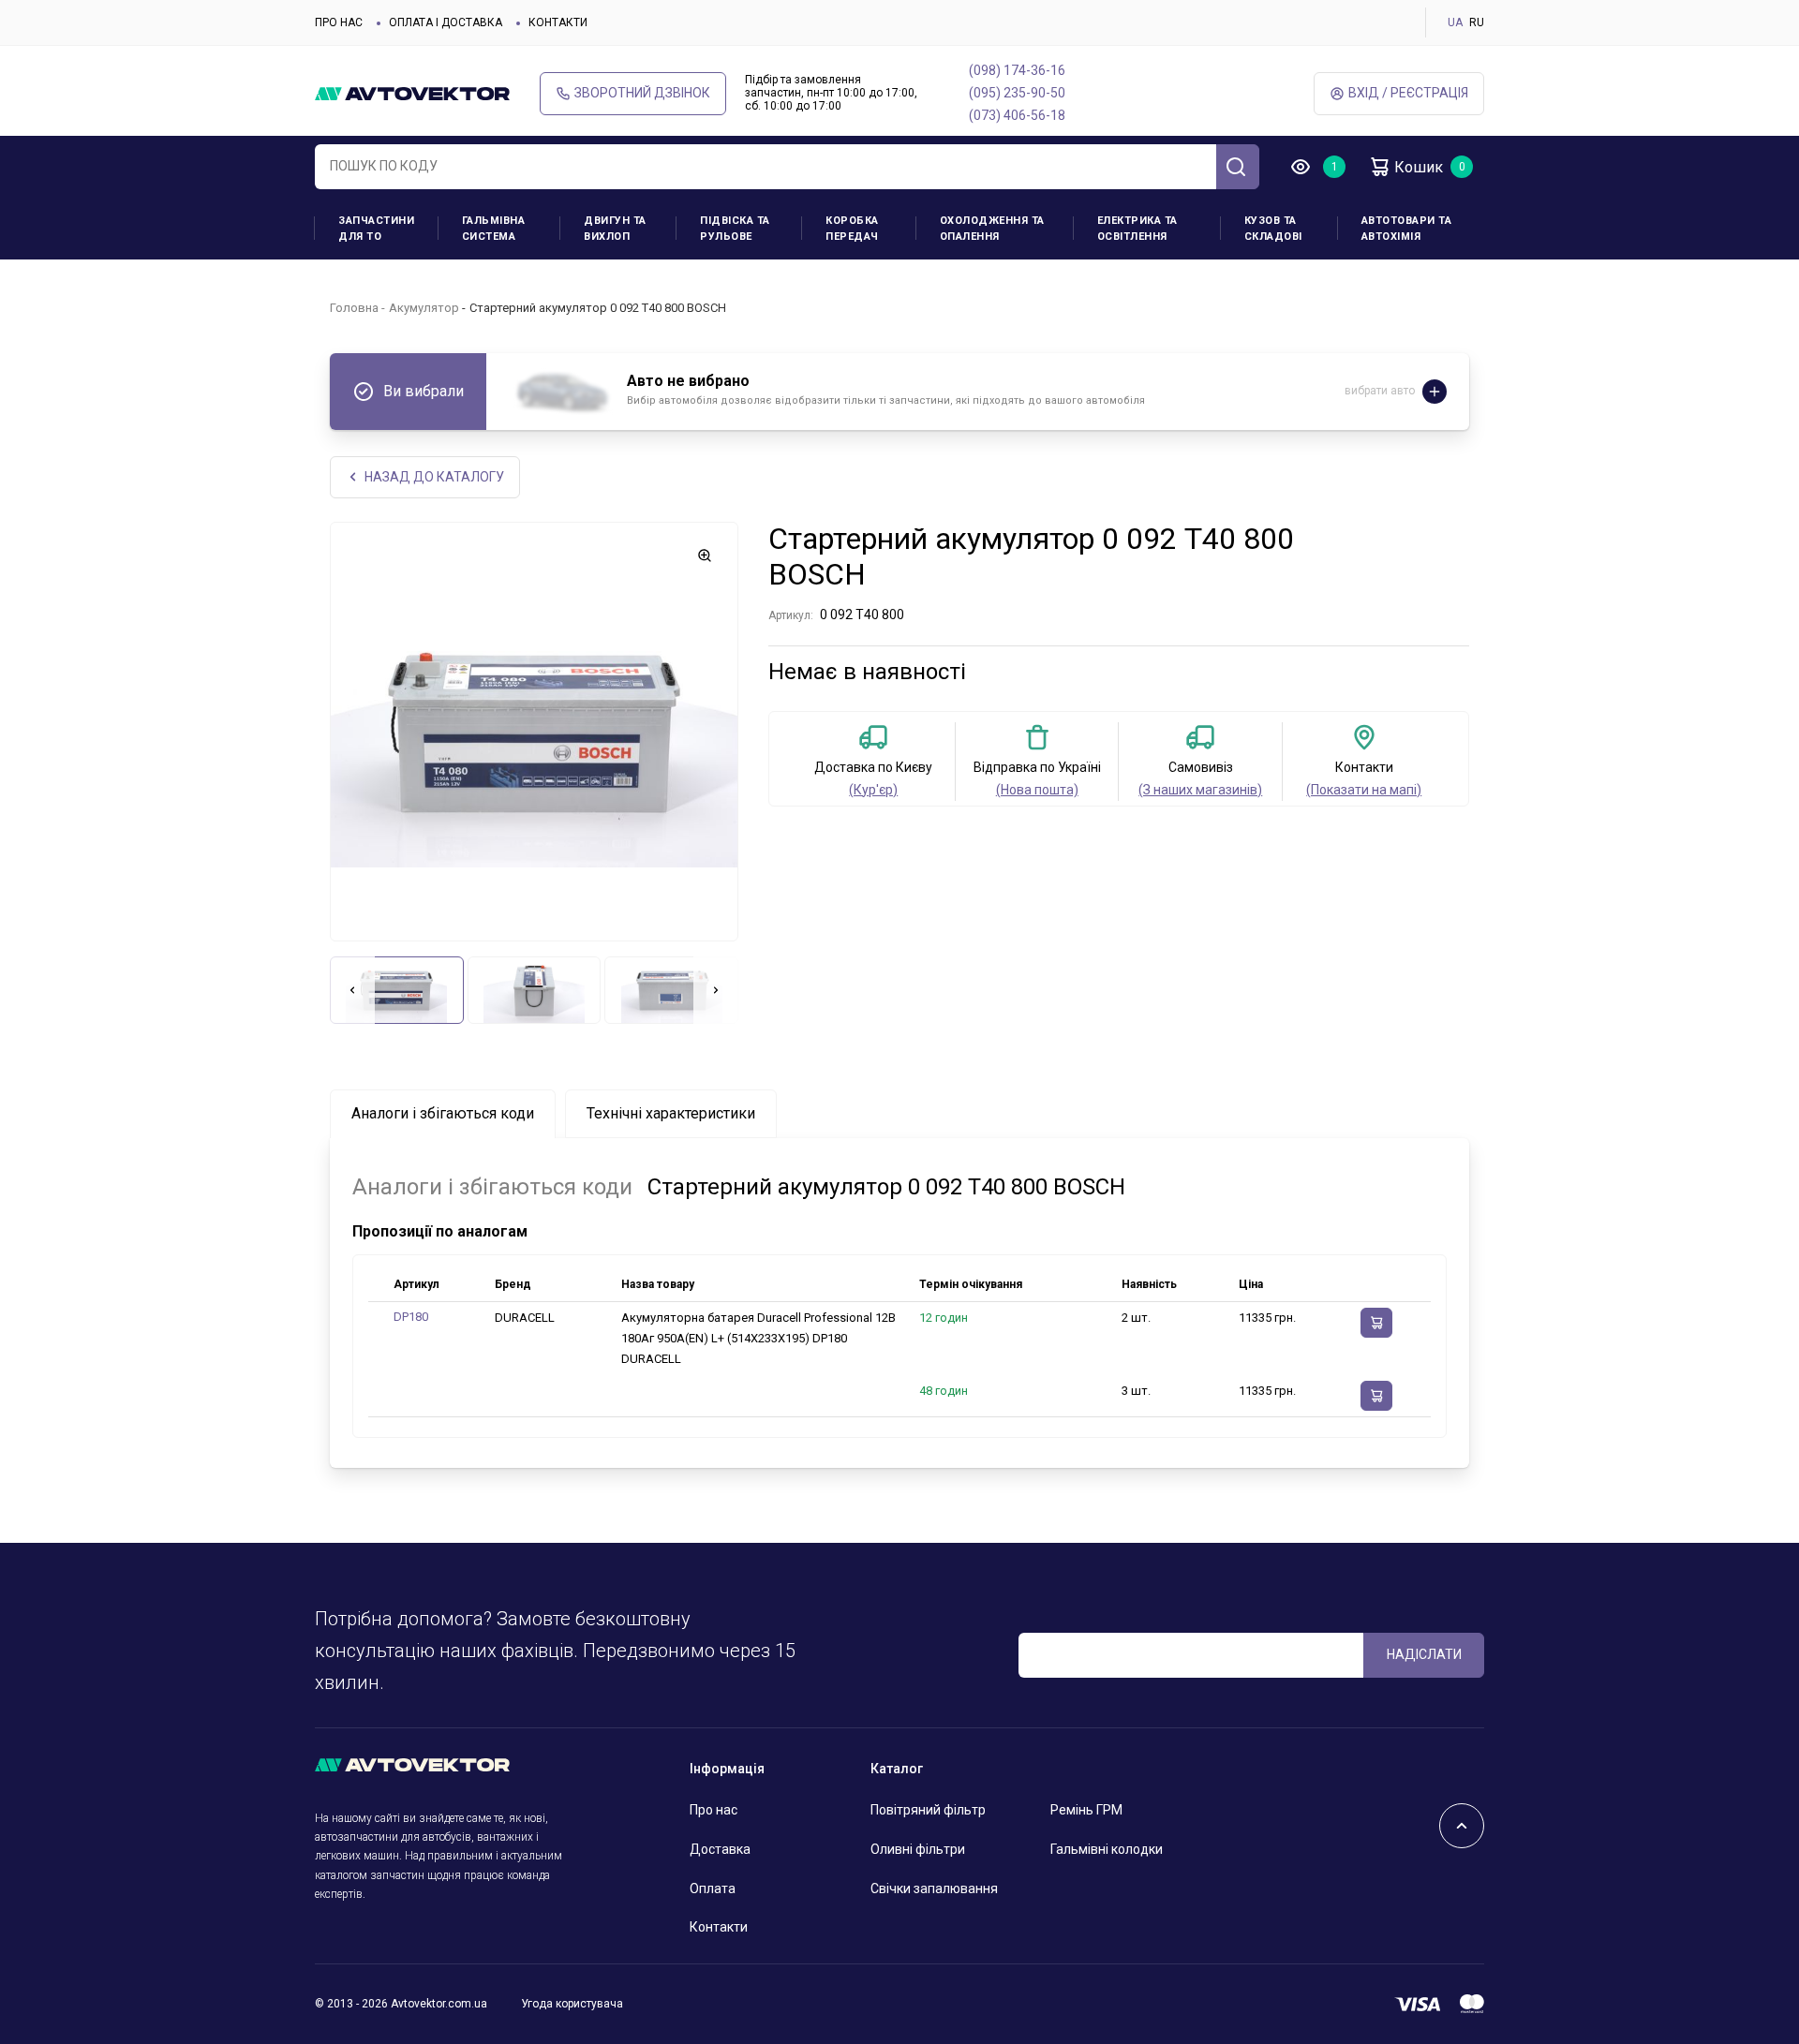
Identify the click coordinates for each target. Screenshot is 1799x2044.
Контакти (558, 22)
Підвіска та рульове (735, 229)
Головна (354, 308)
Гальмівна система (494, 229)
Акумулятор (424, 308)
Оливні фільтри (918, 1849)
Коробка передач (852, 229)
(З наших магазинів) (1200, 790)
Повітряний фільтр (928, 1810)
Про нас (339, 22)
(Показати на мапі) (1364, 790)
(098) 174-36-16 (1017, 70)
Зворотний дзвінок (642, 93)
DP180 (411, 1317)
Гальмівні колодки (1107, 1849)
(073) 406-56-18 (1017, 115)
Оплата (713, 1888)
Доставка (720, 1849)
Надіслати (1424, 1654)
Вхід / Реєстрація (1408, 93)
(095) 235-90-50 (1017, 93)
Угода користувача (572, 2004)
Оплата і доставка (446, 22)
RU (1477, 22)
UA (1455, 22)
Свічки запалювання (934, 1888)
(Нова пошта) (1037, 790)
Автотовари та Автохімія (1407, 229)
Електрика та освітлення (1137, 229)
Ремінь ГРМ (1086, 1810)
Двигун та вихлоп (615, 229)
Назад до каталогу (434, 477)
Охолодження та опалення (992, 229)
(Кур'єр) (873, 790)
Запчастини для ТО (376, 229)
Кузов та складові (1273, 229)
